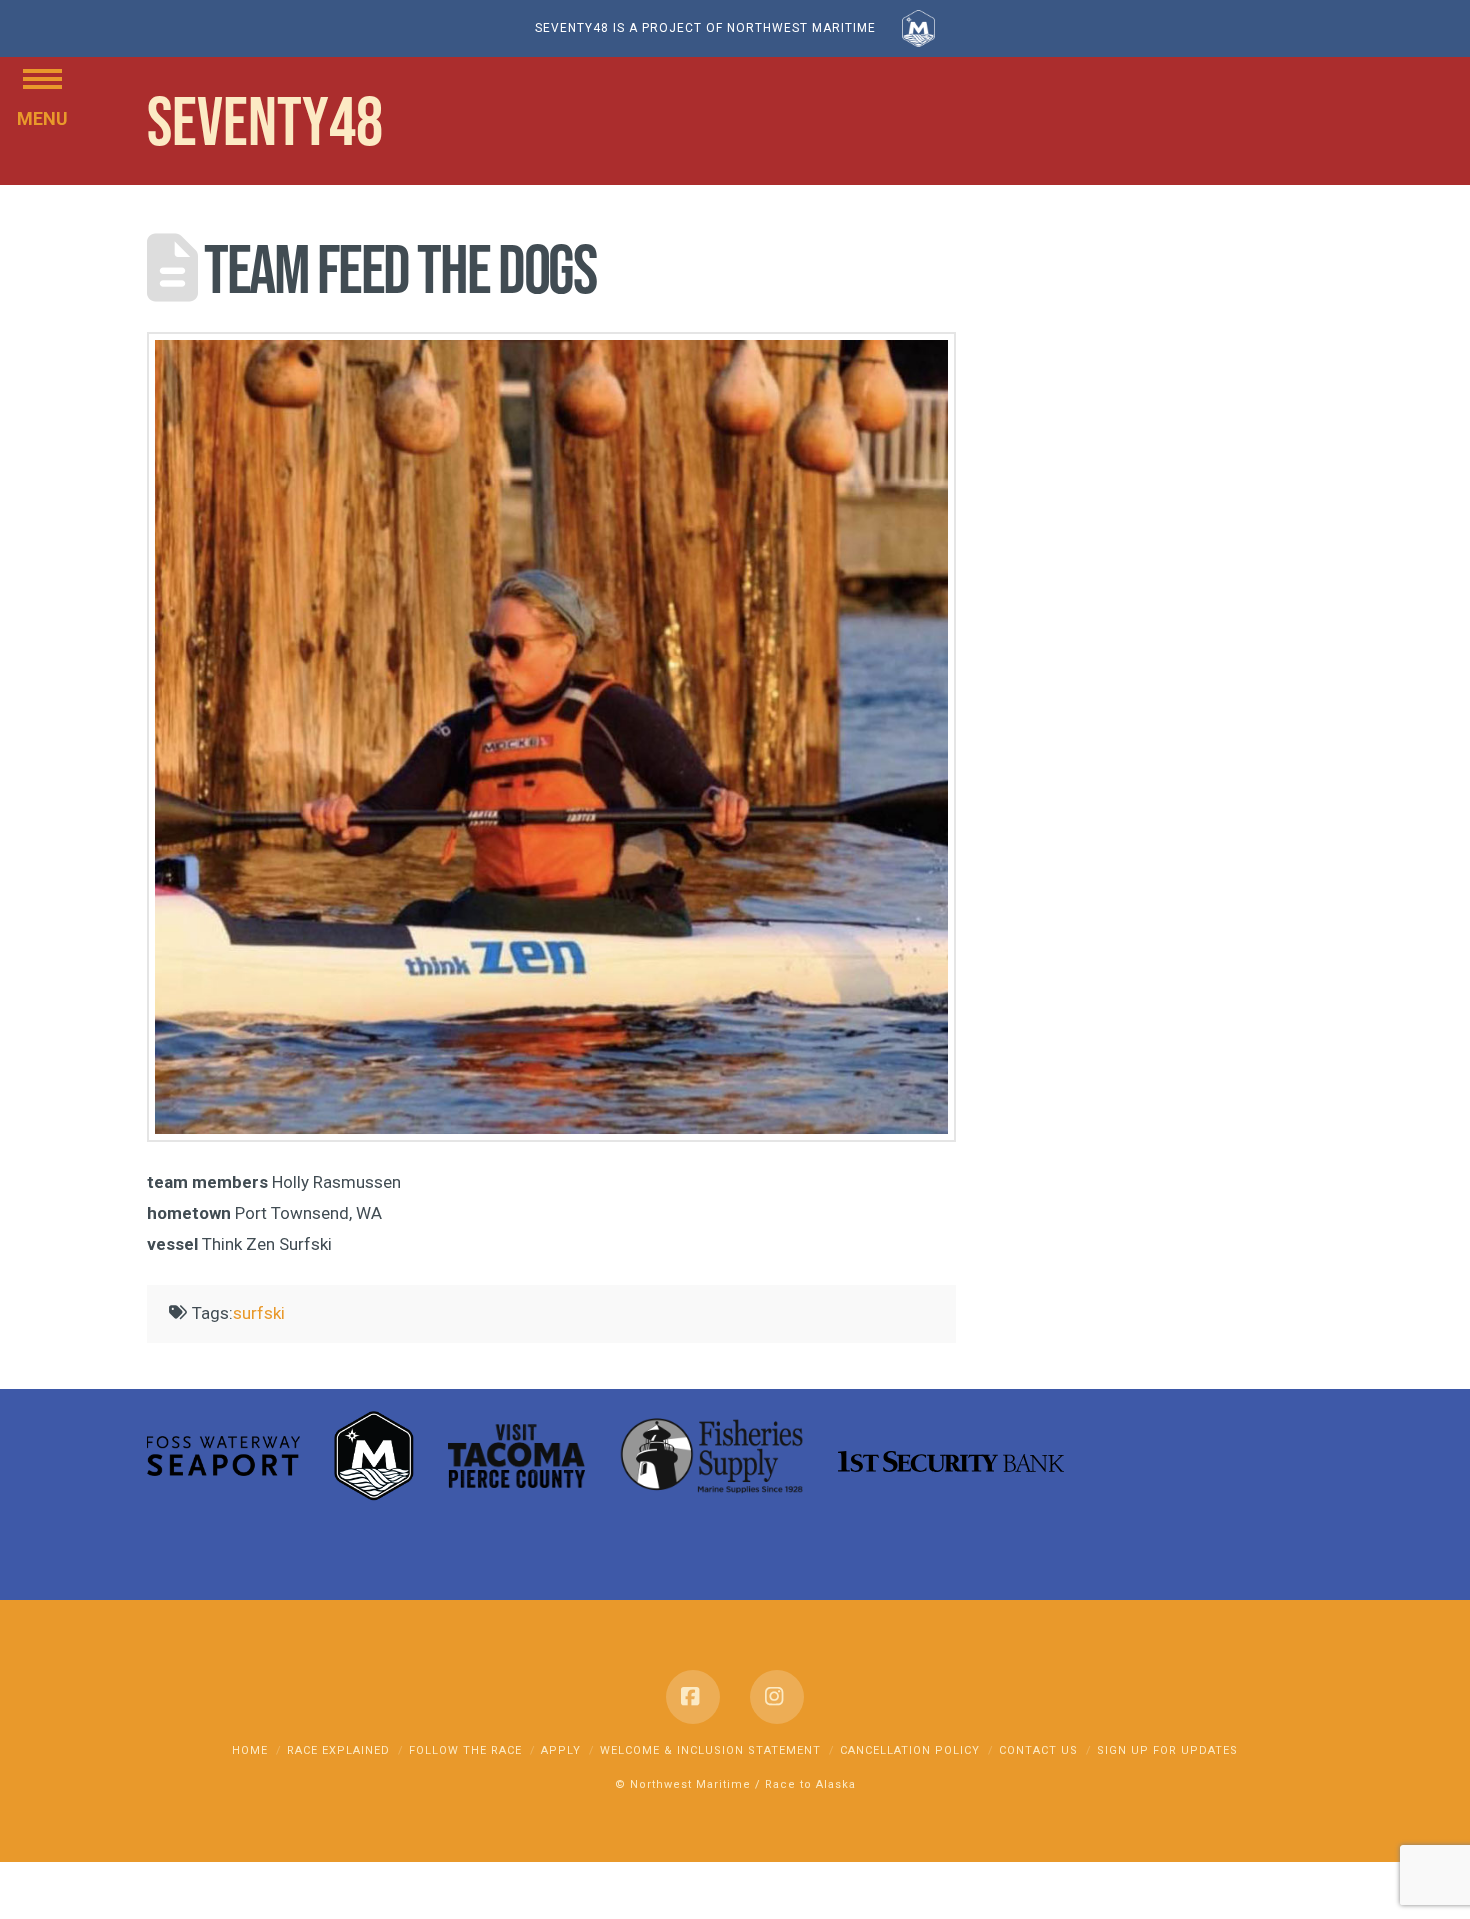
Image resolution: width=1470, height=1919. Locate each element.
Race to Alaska (810, 1784)
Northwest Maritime (690, 1784)
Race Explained (338, 1750)
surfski (259, 1313)
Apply (561, 1750)
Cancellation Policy (910, 1750)
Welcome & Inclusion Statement (710, 1750)
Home (250, 1750)
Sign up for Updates (1167, 1750)
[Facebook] (693, 1697)
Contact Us (1038, 1750)
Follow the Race (465, 1750)
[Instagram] (777, 1697)
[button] (42, 77)
